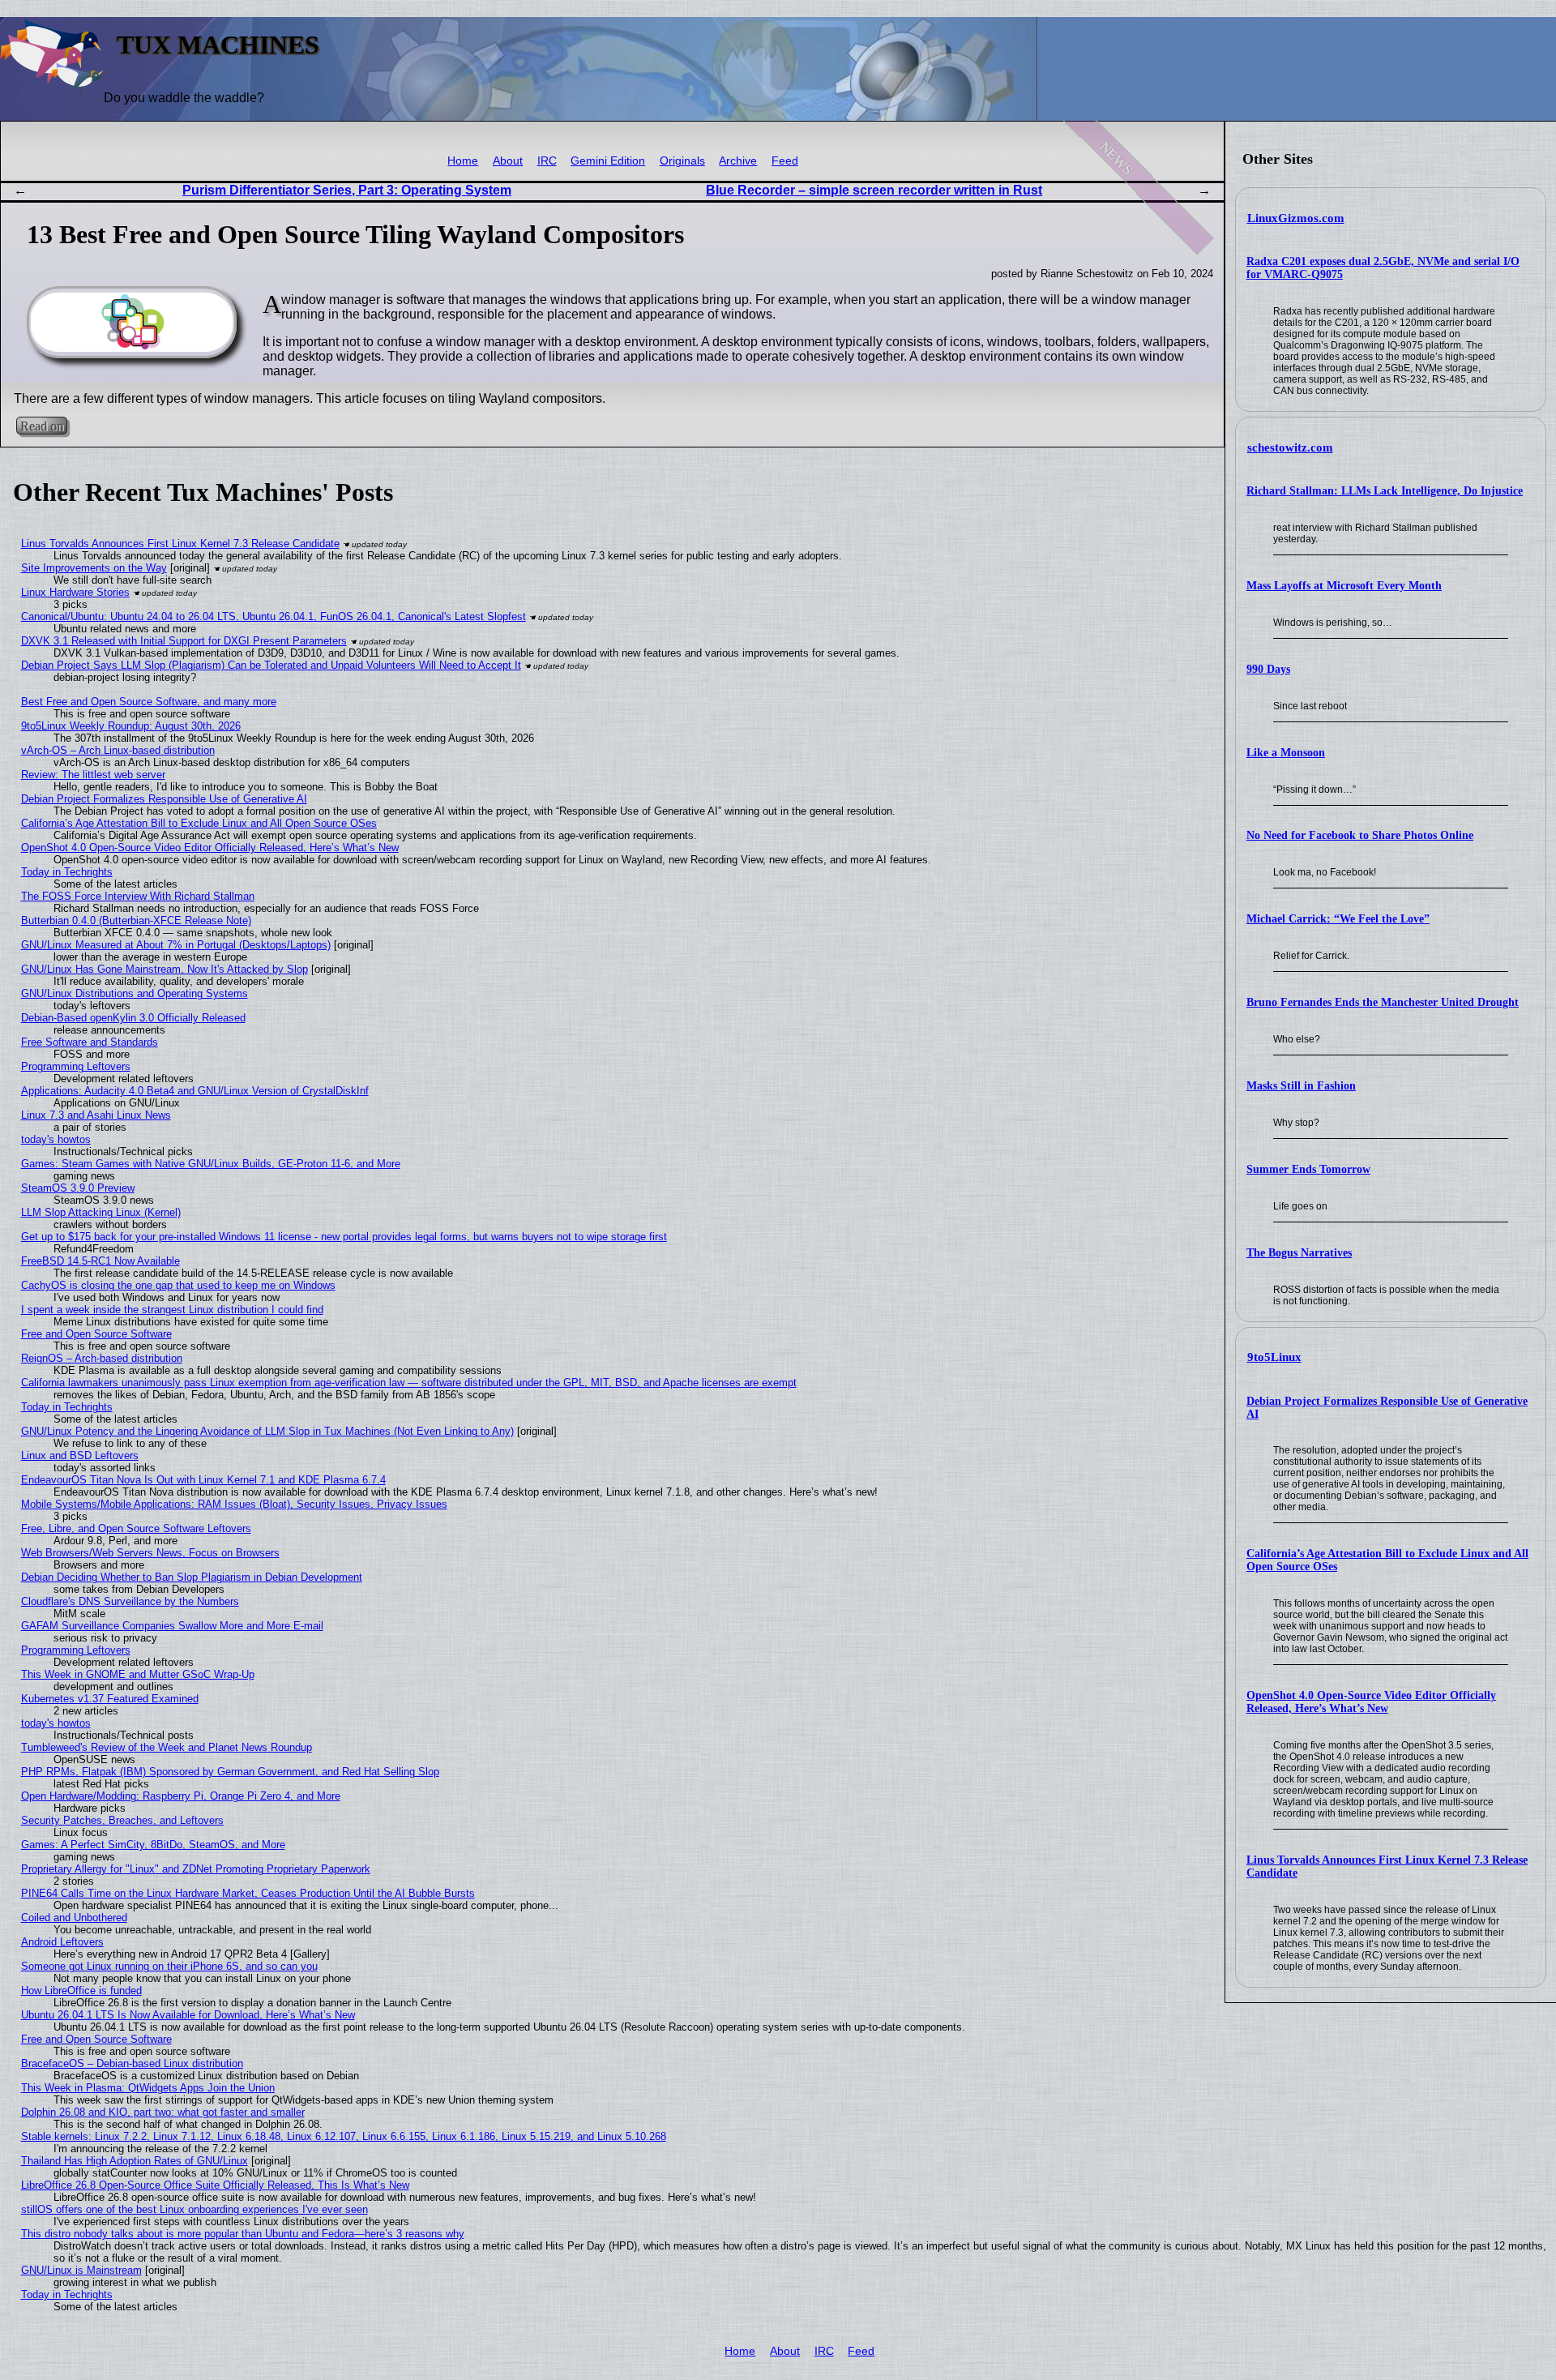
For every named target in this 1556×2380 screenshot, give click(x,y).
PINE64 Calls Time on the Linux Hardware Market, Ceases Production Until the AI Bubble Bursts (248, 1893)
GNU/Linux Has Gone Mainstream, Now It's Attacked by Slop (165, 969)
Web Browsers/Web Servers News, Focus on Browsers (150, 1553)
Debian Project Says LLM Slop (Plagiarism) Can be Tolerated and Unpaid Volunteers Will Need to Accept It (271, 665)
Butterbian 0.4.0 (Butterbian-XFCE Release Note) (136, 920)
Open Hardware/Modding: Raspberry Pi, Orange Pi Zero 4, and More (181, 1796)
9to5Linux (1274, 1357)
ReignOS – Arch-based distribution (102, 1358)
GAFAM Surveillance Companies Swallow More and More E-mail (172, 1626)
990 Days (1268, 669)
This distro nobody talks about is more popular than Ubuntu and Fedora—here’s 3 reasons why (243, 2234)
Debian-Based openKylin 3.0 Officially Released (133, 1018)
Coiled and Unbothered (74, 1918)
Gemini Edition (608, 161)
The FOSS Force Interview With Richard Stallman (138, 896)
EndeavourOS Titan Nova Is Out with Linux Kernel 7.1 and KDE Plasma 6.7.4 (203, 1480)
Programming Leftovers (76, 1066)
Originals (682, 161)
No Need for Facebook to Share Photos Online (1360, 835)
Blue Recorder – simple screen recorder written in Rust (874, 190)
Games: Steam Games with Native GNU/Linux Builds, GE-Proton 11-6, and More (211, 1164)
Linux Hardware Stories (75, 592)
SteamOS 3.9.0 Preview (78, 1188)
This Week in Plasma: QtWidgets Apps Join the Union (148, 2088)
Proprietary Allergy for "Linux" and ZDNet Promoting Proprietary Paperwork (196, 1869)
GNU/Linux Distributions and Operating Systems (135, 993)
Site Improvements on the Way (94, 568)
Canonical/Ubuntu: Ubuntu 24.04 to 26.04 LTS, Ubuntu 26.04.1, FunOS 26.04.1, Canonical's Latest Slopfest (274, 616)
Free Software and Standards (90, 1042)
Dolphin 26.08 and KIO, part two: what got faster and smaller (163, 2112)
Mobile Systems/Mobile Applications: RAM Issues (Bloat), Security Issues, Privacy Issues (234, 1504)
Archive (738, 161)
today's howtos (56, 1139)
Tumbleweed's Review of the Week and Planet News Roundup (167, 1747)
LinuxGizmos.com (1296, 218)
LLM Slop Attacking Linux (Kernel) (101, 1212)
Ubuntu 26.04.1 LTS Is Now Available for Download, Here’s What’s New (188, 2015)
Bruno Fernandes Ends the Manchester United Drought (1383, 1002)
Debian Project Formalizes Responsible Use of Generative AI (164, 799)
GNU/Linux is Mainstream (81, 2270)
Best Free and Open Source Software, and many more (149, 702)
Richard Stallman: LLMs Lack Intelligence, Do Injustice (1385, 491)
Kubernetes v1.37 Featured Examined (110, 1699)
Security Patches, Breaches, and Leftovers (122, 1820)
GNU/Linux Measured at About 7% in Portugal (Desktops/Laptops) (176, 945)
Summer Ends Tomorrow (1308, 1169)
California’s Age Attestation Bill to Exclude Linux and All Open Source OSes (199, 823)
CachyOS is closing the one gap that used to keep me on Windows (178, 1285)
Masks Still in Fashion (1301, 1086)
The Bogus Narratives (1299, 1253)
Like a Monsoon (1286, 753)
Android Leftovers (62, 1942)
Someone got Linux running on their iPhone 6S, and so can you (169, 1966)
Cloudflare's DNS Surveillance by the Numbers (130, 1601)
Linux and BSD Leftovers (80, 1455)
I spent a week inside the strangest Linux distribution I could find (172, 1310)
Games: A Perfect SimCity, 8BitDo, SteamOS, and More (153, 1845)
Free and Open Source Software (96, 1334)
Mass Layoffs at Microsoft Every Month (1344, 586)
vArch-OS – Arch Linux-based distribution (118, 750)
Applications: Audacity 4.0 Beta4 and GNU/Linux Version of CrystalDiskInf (195, 1091)
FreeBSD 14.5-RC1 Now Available (100, 1261)
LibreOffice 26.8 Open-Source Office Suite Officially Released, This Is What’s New (215, 2185)
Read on (42, 426)
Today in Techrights (67, 872)
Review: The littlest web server (93, 775)
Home (463, 161)
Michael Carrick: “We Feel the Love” (1338, 919)
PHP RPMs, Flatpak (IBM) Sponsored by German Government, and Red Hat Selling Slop (230, 1772)
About (508, 161)
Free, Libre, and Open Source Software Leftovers (136, 1528)
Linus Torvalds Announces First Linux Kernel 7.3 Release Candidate (180, 544)
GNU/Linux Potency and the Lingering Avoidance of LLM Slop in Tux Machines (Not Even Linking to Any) (267, 1431)
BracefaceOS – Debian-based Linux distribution (132, 2063)
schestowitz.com (1290, 447)
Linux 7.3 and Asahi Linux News (96, 1115)
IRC (547, 161)
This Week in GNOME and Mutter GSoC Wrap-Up (138, 1674)
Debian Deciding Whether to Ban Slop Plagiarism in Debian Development (192, 1577)
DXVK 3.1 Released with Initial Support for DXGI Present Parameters (184, 641)
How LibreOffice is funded (81, 1990)
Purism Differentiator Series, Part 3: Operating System (347, 190)
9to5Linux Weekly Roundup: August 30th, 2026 (131, 726)
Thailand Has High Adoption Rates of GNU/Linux (135, 2161)
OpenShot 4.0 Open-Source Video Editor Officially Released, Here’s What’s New (1371, 1702)
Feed (785, 161)
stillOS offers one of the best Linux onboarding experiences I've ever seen (194, 2209)
